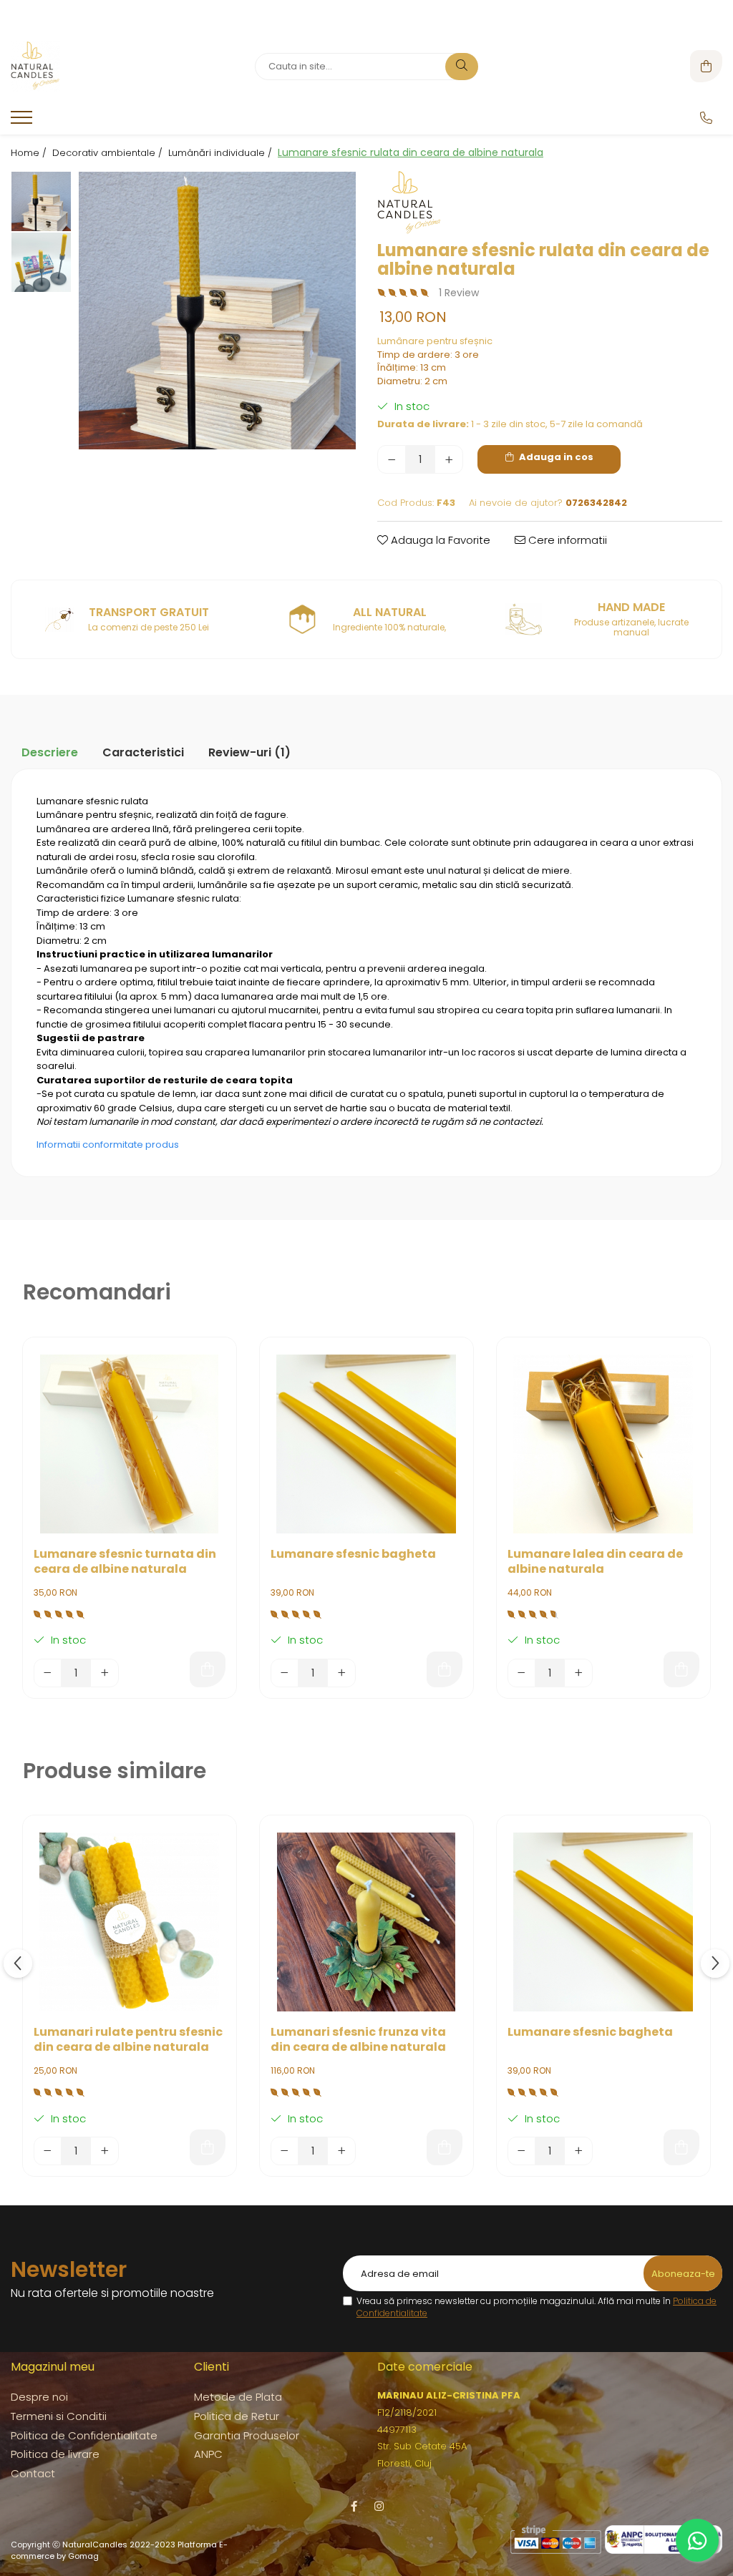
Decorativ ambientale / (109, 153)
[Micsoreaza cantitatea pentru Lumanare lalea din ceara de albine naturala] (522, 1673)
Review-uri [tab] (249, 752)
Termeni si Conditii (59, 2416)
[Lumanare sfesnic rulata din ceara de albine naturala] (217, 311)
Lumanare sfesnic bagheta (353, 1555)
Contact (33, 2473)
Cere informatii (566, 540)
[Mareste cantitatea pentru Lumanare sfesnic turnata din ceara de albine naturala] (105, 1673)
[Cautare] (462, 67)
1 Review (459, 293)
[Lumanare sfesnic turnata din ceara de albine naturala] (130, 1444)
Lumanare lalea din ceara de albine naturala (595, 1562)
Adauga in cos (555, 457)
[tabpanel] (217, 311)
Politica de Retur (237, 2416)
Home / (30, 153)
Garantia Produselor (247, 2435)
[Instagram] (379, 2506)
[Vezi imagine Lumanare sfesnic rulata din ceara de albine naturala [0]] (41, 201)
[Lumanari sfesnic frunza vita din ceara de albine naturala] (366, 1922)
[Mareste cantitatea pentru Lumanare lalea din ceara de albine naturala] (578, 1673)
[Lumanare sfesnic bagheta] (366, 1444)
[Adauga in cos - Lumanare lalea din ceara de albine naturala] (681, 1669)
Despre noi (39, 2397)
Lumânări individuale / (222, 153)
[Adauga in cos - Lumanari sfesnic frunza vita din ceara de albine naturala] (445, 2147)
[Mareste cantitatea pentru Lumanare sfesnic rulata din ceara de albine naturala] (449, 459)
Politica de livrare (55, 2454)
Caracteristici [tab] (143, 752)
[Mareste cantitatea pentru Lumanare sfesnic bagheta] (341, 1673)
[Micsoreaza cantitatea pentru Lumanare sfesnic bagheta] (285, 1673)
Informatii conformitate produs (108, 1145)
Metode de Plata (238, 2397)
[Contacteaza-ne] (706, 118)
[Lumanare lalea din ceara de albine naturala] (603, 1444)
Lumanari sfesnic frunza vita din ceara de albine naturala (358, 2040)
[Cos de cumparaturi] (706, 66)
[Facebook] (354, 2506)
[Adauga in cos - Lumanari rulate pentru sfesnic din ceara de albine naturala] (208, 2147)
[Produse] (23, 122)
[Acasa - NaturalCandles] (100, 67)
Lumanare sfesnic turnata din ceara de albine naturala (125, 1562)
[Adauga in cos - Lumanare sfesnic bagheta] (445, 1669)
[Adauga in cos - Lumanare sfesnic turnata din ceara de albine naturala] (208, 1669)
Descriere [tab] (50, 752)
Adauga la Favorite (439, 540)
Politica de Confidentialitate (84, 2435)
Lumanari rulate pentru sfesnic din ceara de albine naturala (128, 2040)
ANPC (208, 2454)
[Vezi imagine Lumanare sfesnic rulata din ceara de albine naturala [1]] (41, 262)
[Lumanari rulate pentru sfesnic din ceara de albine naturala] (130, 1922)
